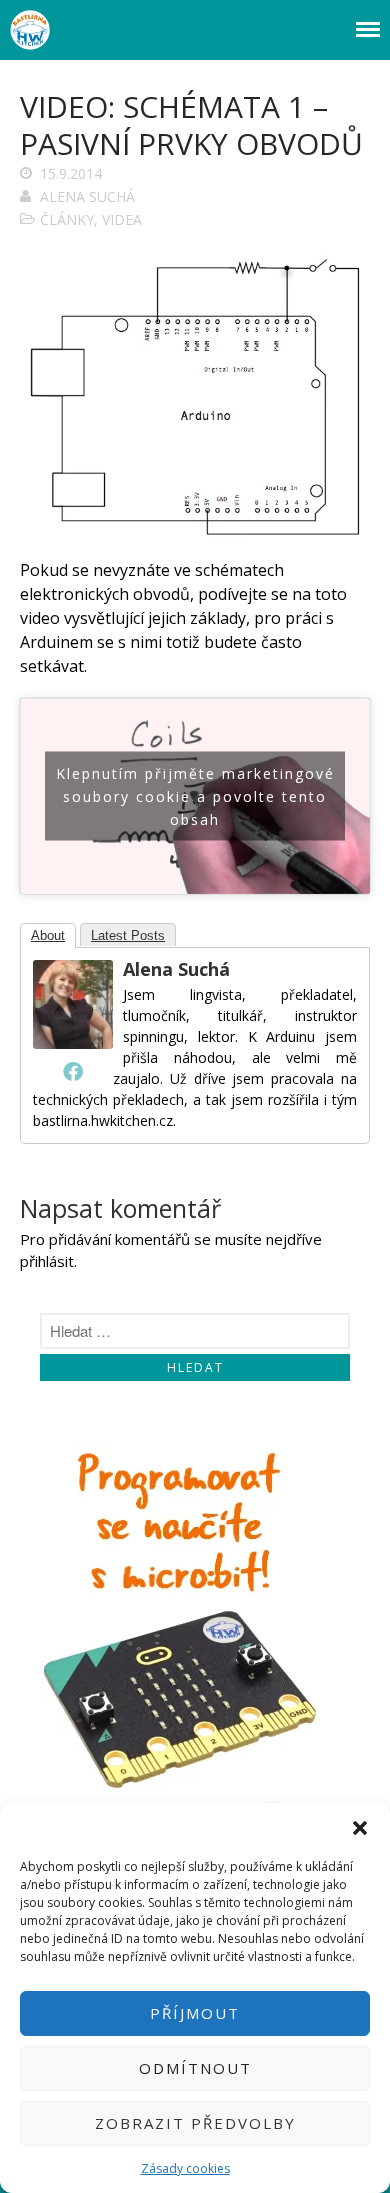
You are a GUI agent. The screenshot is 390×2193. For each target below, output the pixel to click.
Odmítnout (195, 2068)
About (48, 935)
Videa (122, 219)
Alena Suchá (87, 196)
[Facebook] (73, 1071)
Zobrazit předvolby (195, 2123)
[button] (360, 1828)
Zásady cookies (185, 2168)
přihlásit (47, 1261)
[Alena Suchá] (73, 1043)
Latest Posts (128, 935)
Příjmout (195, 2013)
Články (67, 219)
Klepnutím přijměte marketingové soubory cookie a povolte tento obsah (195, 796)
